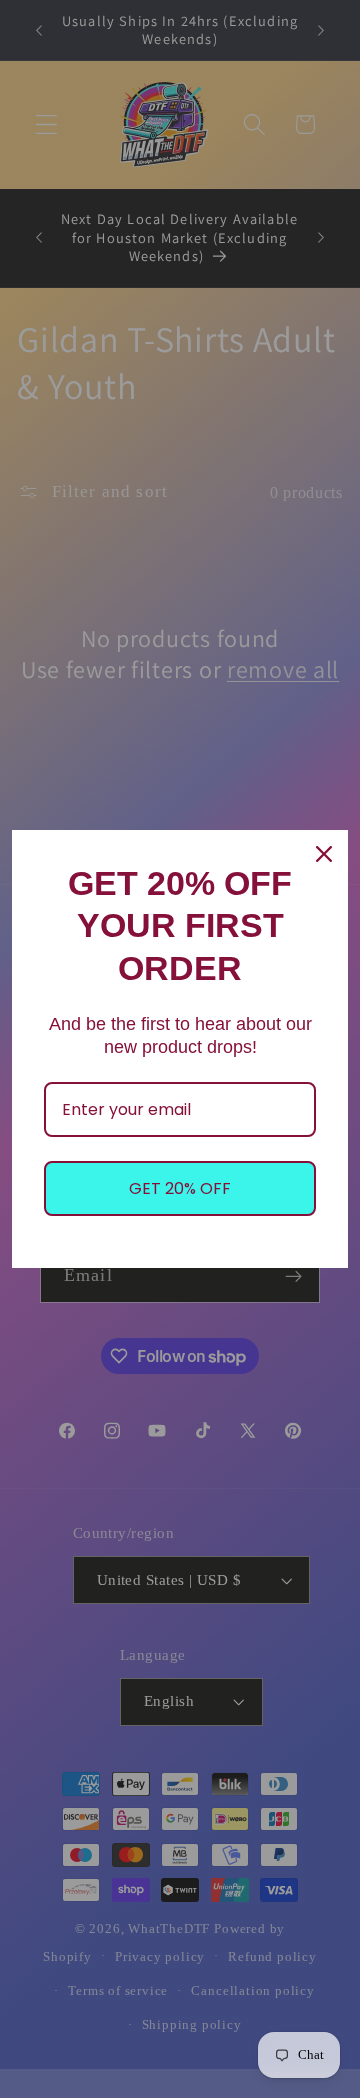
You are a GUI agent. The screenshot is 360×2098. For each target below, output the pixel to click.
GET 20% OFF (180, 1188)
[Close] (324, 854)
